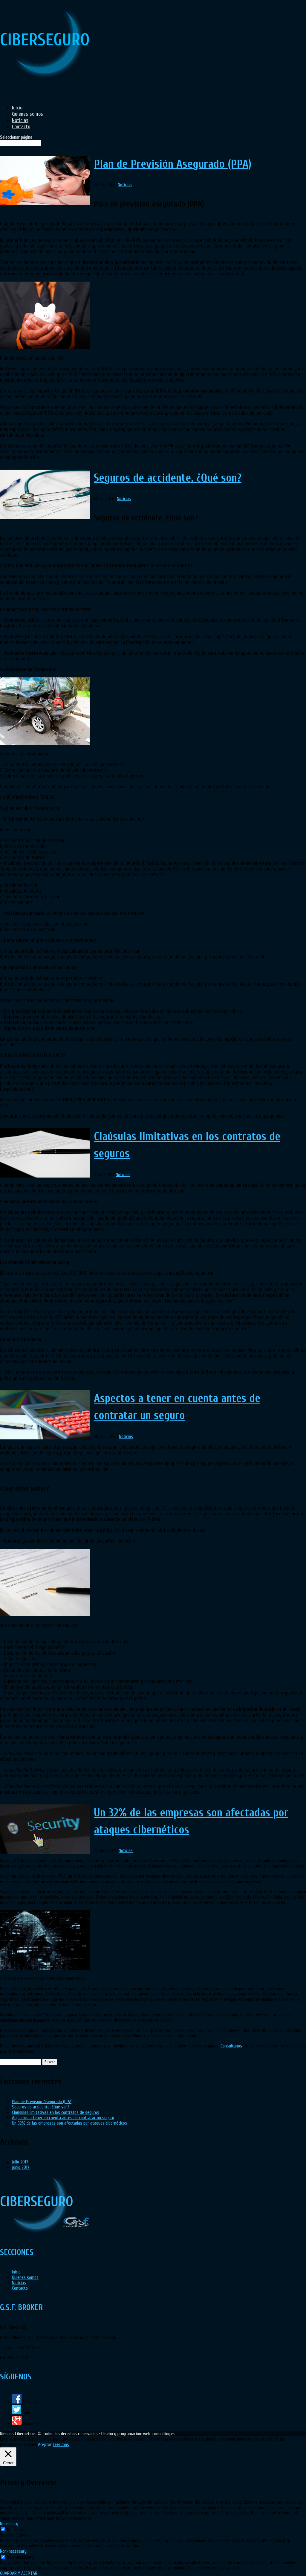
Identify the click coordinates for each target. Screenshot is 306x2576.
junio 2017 (21, 2167)
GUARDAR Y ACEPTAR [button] (19, 2573)
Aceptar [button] (45, 2444)
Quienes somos (25, 2277)
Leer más (61, 2444)
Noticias (125, 185)
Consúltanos (231, 2046)
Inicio (16, 2272)
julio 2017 (20, 2162)
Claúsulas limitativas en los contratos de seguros (56, 2112)
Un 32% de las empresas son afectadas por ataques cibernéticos (69, 2123)
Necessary (16, 2530)
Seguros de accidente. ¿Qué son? (168, 478)
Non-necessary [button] (13, 2551)
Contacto (20, 2288)
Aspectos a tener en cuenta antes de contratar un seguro (63, 2118)
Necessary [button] (9, 2524)
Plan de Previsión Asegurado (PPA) (173, 164)
